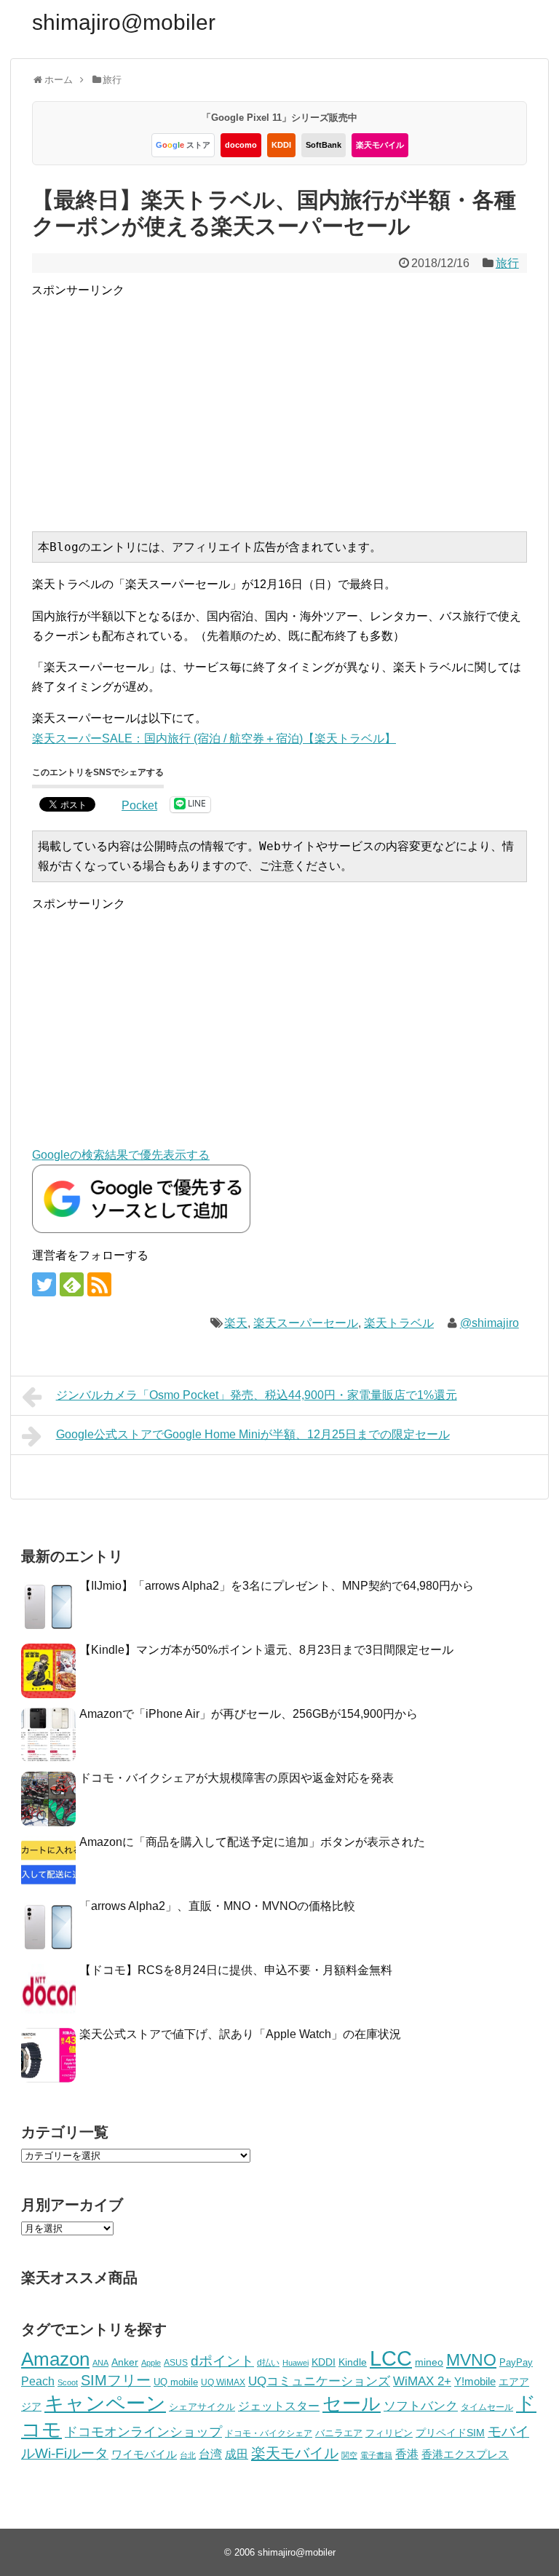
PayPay (516, 2362)
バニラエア (339, 2433)
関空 (349, 2455)
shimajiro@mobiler (124, 22)
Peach (38, 2381)
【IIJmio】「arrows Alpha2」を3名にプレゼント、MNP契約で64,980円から (277, 1586)
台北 (188, 2455)
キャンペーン (105, 2403)
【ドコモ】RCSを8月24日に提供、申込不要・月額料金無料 (236, 1970)
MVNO (471, 2360)
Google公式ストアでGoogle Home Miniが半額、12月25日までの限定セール (253, 1434)
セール (352, 2403)
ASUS (176, 2362)
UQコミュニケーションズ (319, 2381)
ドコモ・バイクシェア (269, 2433)
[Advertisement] (295, 402)
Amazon (55, 2359)
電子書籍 (376, 2455)
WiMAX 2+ (422, 2381)
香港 (407, 2454)
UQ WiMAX (223, 2382)
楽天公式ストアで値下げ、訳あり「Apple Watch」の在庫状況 (240, 2034)
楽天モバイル (380, 145)
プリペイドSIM (450, 2433)
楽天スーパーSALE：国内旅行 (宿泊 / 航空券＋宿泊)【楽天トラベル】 (214, 738)
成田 (237, 2454)
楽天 (236, 1323)
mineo (429, 2362)
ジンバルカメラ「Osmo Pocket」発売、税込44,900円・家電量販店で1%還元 (257, 1395)
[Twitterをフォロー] (44, 1284)
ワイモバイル (144, 2454)
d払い (268, 2362)
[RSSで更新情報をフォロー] (99, 1284)
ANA (100, 2363)
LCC (391, 2358)
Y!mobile (475, 2381)
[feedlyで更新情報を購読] (72, 1284)
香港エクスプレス (465, 2454)
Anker (125, 2362)
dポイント (222, 2361)
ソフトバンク (421, 2406)
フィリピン (389, 2433)
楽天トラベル (399, 1323)
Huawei (296, 2363)
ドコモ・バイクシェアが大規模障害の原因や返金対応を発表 (237, 1778)
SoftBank (324, 145)
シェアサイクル (202, 2407)
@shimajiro (489, 1323)
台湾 (210, 2454)
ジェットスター (279, 2406)
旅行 (507, 263)
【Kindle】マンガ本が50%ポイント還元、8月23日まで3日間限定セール (266, 1650)
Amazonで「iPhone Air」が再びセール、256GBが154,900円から (249, 1714)
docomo (241, 145)
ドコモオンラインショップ (143, 2432)
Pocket (139, 805)
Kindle (353, 2362)
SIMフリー (116, 2380)
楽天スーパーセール (306, 1323)
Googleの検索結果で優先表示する (121, 1155)
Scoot (68, 2382)
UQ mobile (176, 2382)
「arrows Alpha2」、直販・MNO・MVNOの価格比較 (217, 1906)
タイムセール (487, 2407)
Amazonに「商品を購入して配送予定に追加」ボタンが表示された (252, 1842)
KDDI (281, 145)
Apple (151, 2363)
